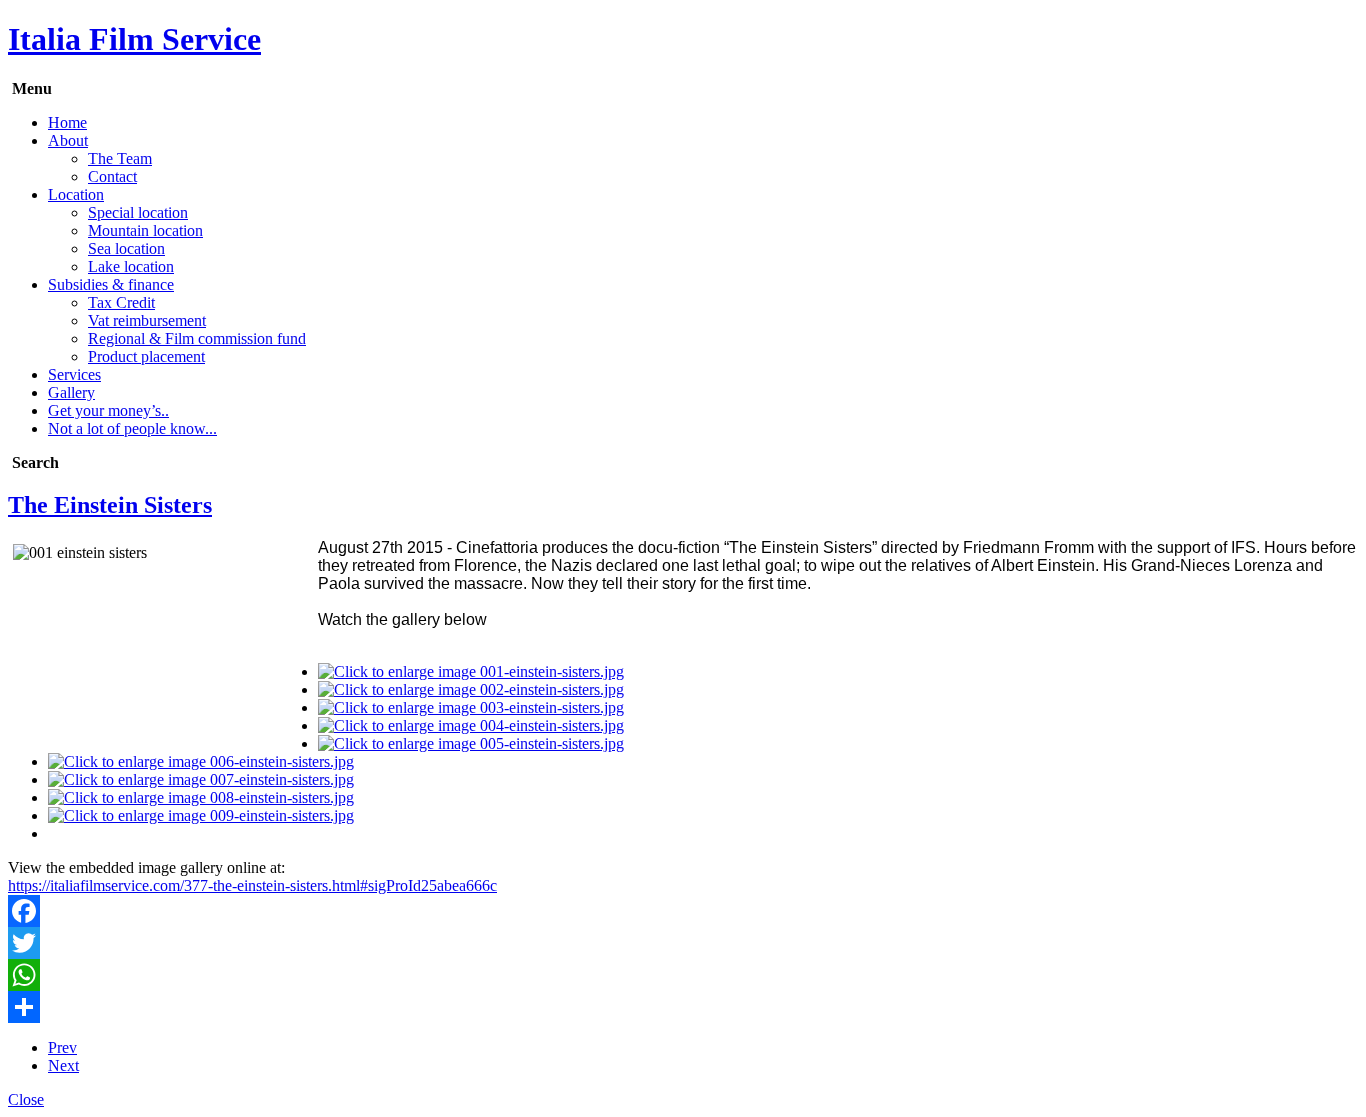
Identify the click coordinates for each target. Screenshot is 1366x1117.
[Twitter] (683, 943)
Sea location (126, 248)
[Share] (683, 1007)
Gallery (71, 392)
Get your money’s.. (108, 410)
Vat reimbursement (147, 320)
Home (67, 122)
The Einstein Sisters (110, 505)
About (68, 140)
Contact (112, 176)
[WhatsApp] (683, 975)
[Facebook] (683, 911)
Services (74, 374)
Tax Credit (121, 302)
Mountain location (145, 230)
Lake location (131, 266)
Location (76, 194)
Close (26, 1099)
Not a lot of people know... (132, 428)
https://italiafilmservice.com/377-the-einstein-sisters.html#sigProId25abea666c (252, 885)
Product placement (146, 356)
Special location (138, 212)
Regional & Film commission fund (197, 338)
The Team (120, 158)
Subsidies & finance (111, 284)
